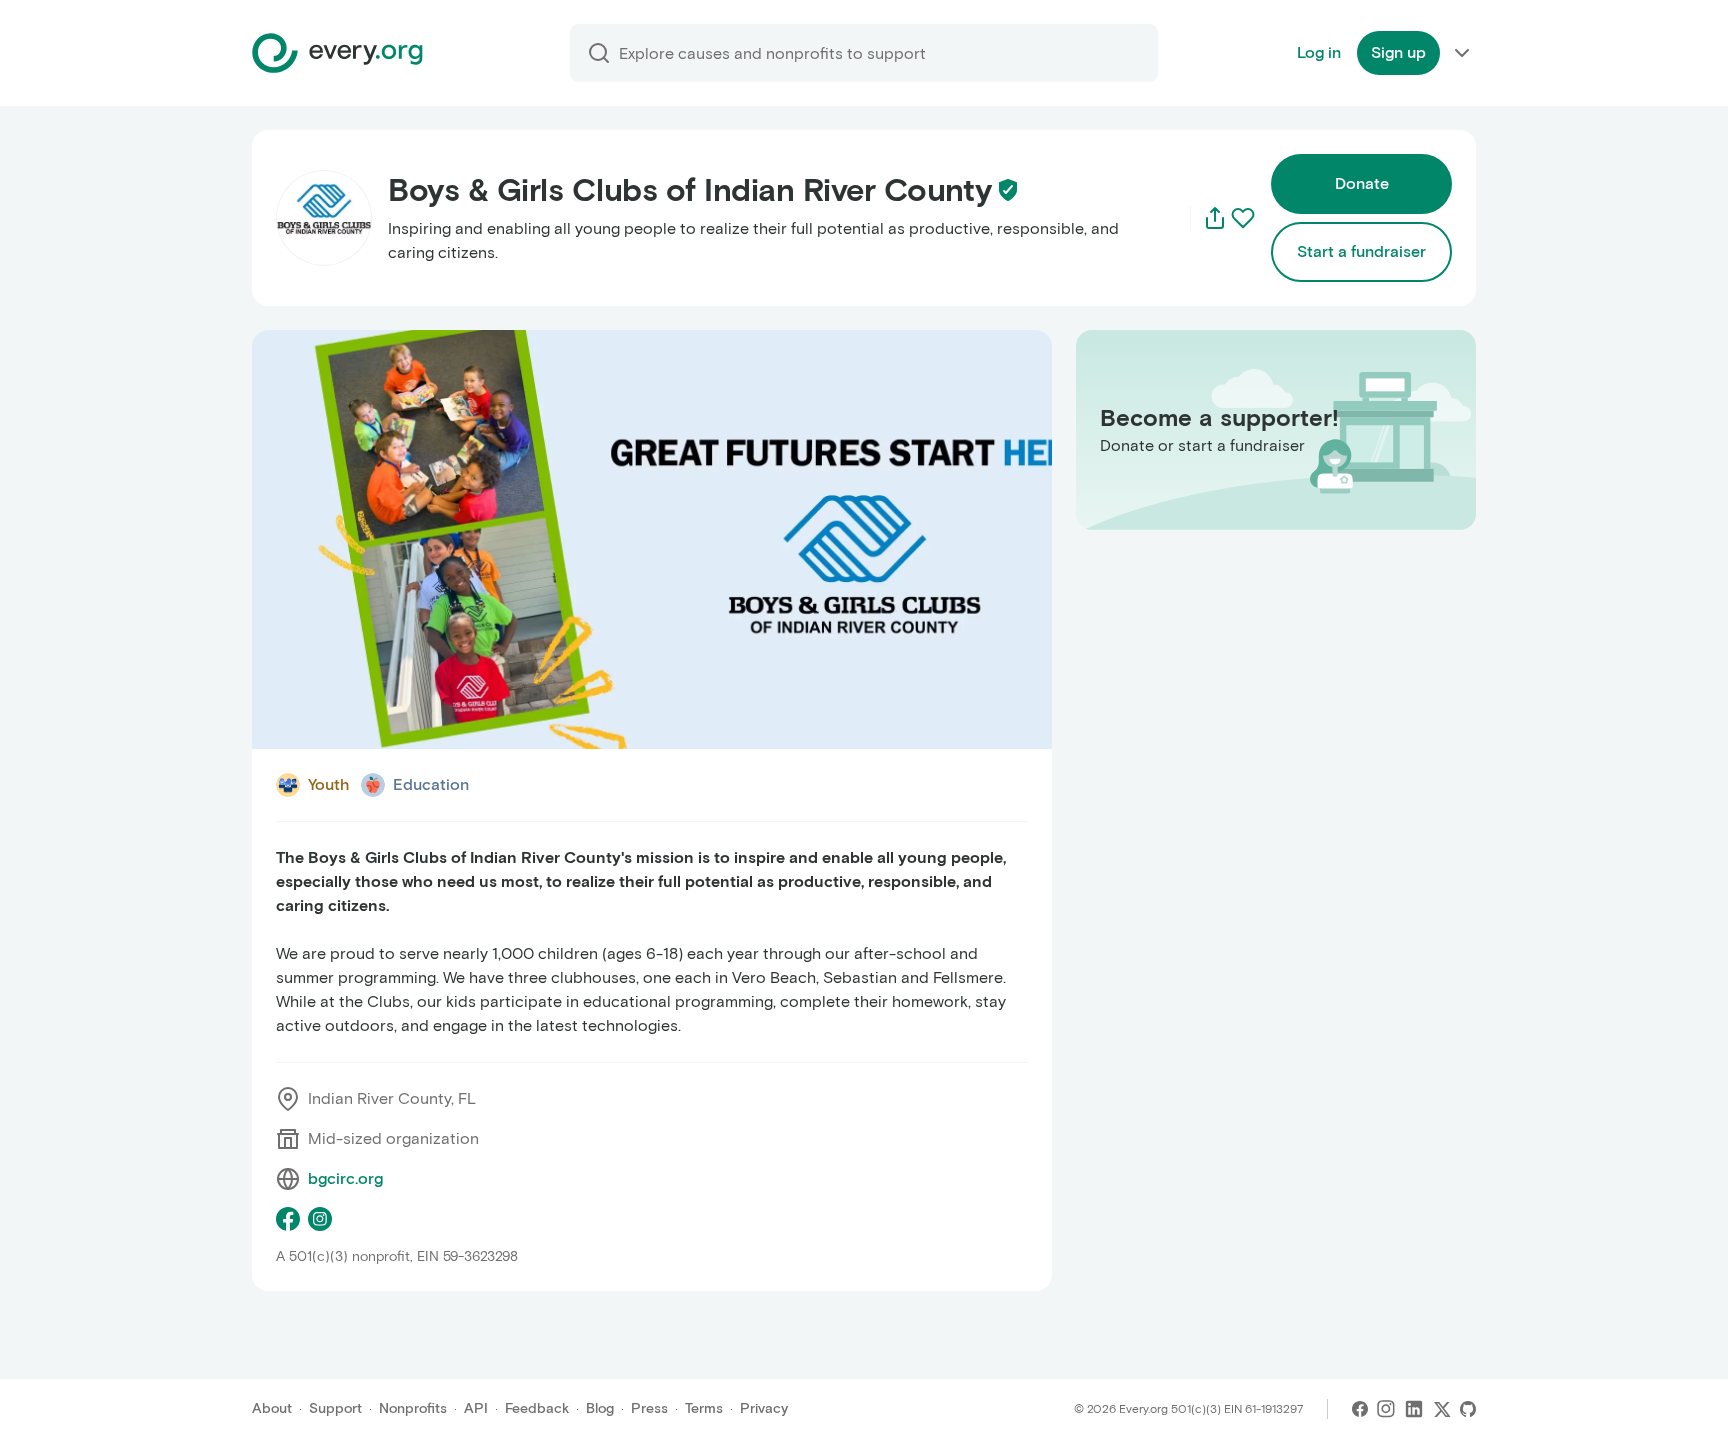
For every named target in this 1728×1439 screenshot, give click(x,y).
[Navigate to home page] (337, 53)
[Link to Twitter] (1442, 1409)
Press (649, 1408)
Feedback (537, 1408)
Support (335, 1408)
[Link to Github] (1468, 1409)
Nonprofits (413, 1408)
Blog (600, 1408)
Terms (704, 1408)
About (272, 1408)
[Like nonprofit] (1243, 218)
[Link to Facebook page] (288, 1219)
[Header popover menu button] (1462, 53)
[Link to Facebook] (1360, 1409)
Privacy (764, 1408)
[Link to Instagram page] (320, 1219)
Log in (1319, 52)
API (476, 1408)
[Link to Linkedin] (1414, 1409)
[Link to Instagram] (1386, 1409)
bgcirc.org (345, 1178)
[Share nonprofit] (1215, 218)
